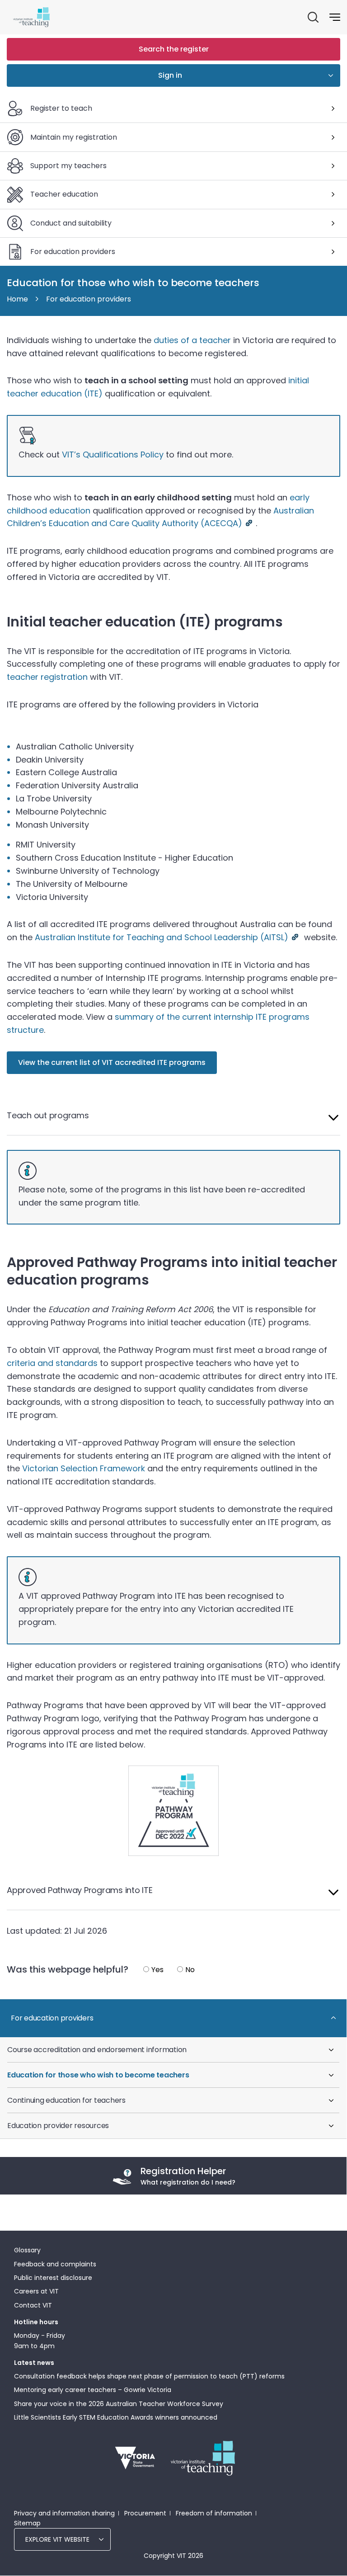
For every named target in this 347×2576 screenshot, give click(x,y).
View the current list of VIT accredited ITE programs (112, 1062)
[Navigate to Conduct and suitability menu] (333, 223)
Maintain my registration (74, 137)
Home (17, 299)
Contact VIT (33, 2305)
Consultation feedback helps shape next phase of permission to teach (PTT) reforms (149, 2376)
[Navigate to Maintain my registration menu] (333, 137)
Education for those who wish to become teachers (98, 2075)
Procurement (145, 2513)
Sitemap (27, 2523)
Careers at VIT (36, 2291)
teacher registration (47, 677)
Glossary (27, 2250)
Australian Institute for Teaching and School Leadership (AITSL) (162, 937)
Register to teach (61, 108)
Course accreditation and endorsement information (97, 2050)
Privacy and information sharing (64, 2513)
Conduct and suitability (71, 223)
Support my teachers (68, 166)
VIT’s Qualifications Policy (113, 454)
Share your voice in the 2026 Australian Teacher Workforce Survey (119, 2404)
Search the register (174, 49)
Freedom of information (214, 2513)
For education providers (73, 252)
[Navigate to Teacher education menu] (333, 194)
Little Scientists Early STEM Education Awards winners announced (116, 2417)
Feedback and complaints (55, 2264)
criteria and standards (52, 1363)
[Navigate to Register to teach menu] (333, 108)
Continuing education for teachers (66, 2100)
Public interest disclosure (53, 2278)
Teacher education (64, 194)
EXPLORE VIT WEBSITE (57, 2539)
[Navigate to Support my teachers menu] (333, 166)
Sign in (170, 75)
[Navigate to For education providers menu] (333, 252)
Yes (157, 1970)
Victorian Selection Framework (84, 1468)
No (190, 1970)
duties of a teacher (192, 340)
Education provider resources (58, 2126)
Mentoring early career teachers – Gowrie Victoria (93, 2390)
